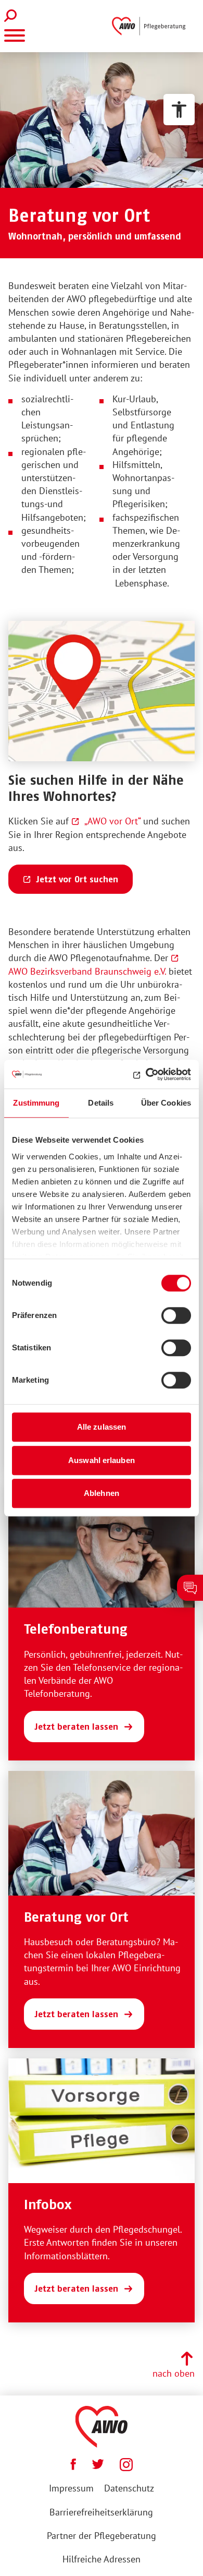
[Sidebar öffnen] (190, 1588)
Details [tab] (101, 1103)
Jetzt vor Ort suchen (77, 879)
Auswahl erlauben (102, 1460)
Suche (13, 16)
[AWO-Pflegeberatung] (151, 26)
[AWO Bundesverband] (102, 2427)
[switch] (176, 1315)
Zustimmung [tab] (36, 1103)
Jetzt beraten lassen (76, 1727)
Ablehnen (102, 1493)
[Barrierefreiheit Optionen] (179, 110)
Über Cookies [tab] (166, 1103)
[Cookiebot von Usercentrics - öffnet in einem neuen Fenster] (146, 1074)
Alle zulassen (102, 1427)
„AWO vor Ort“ (112, 821)
